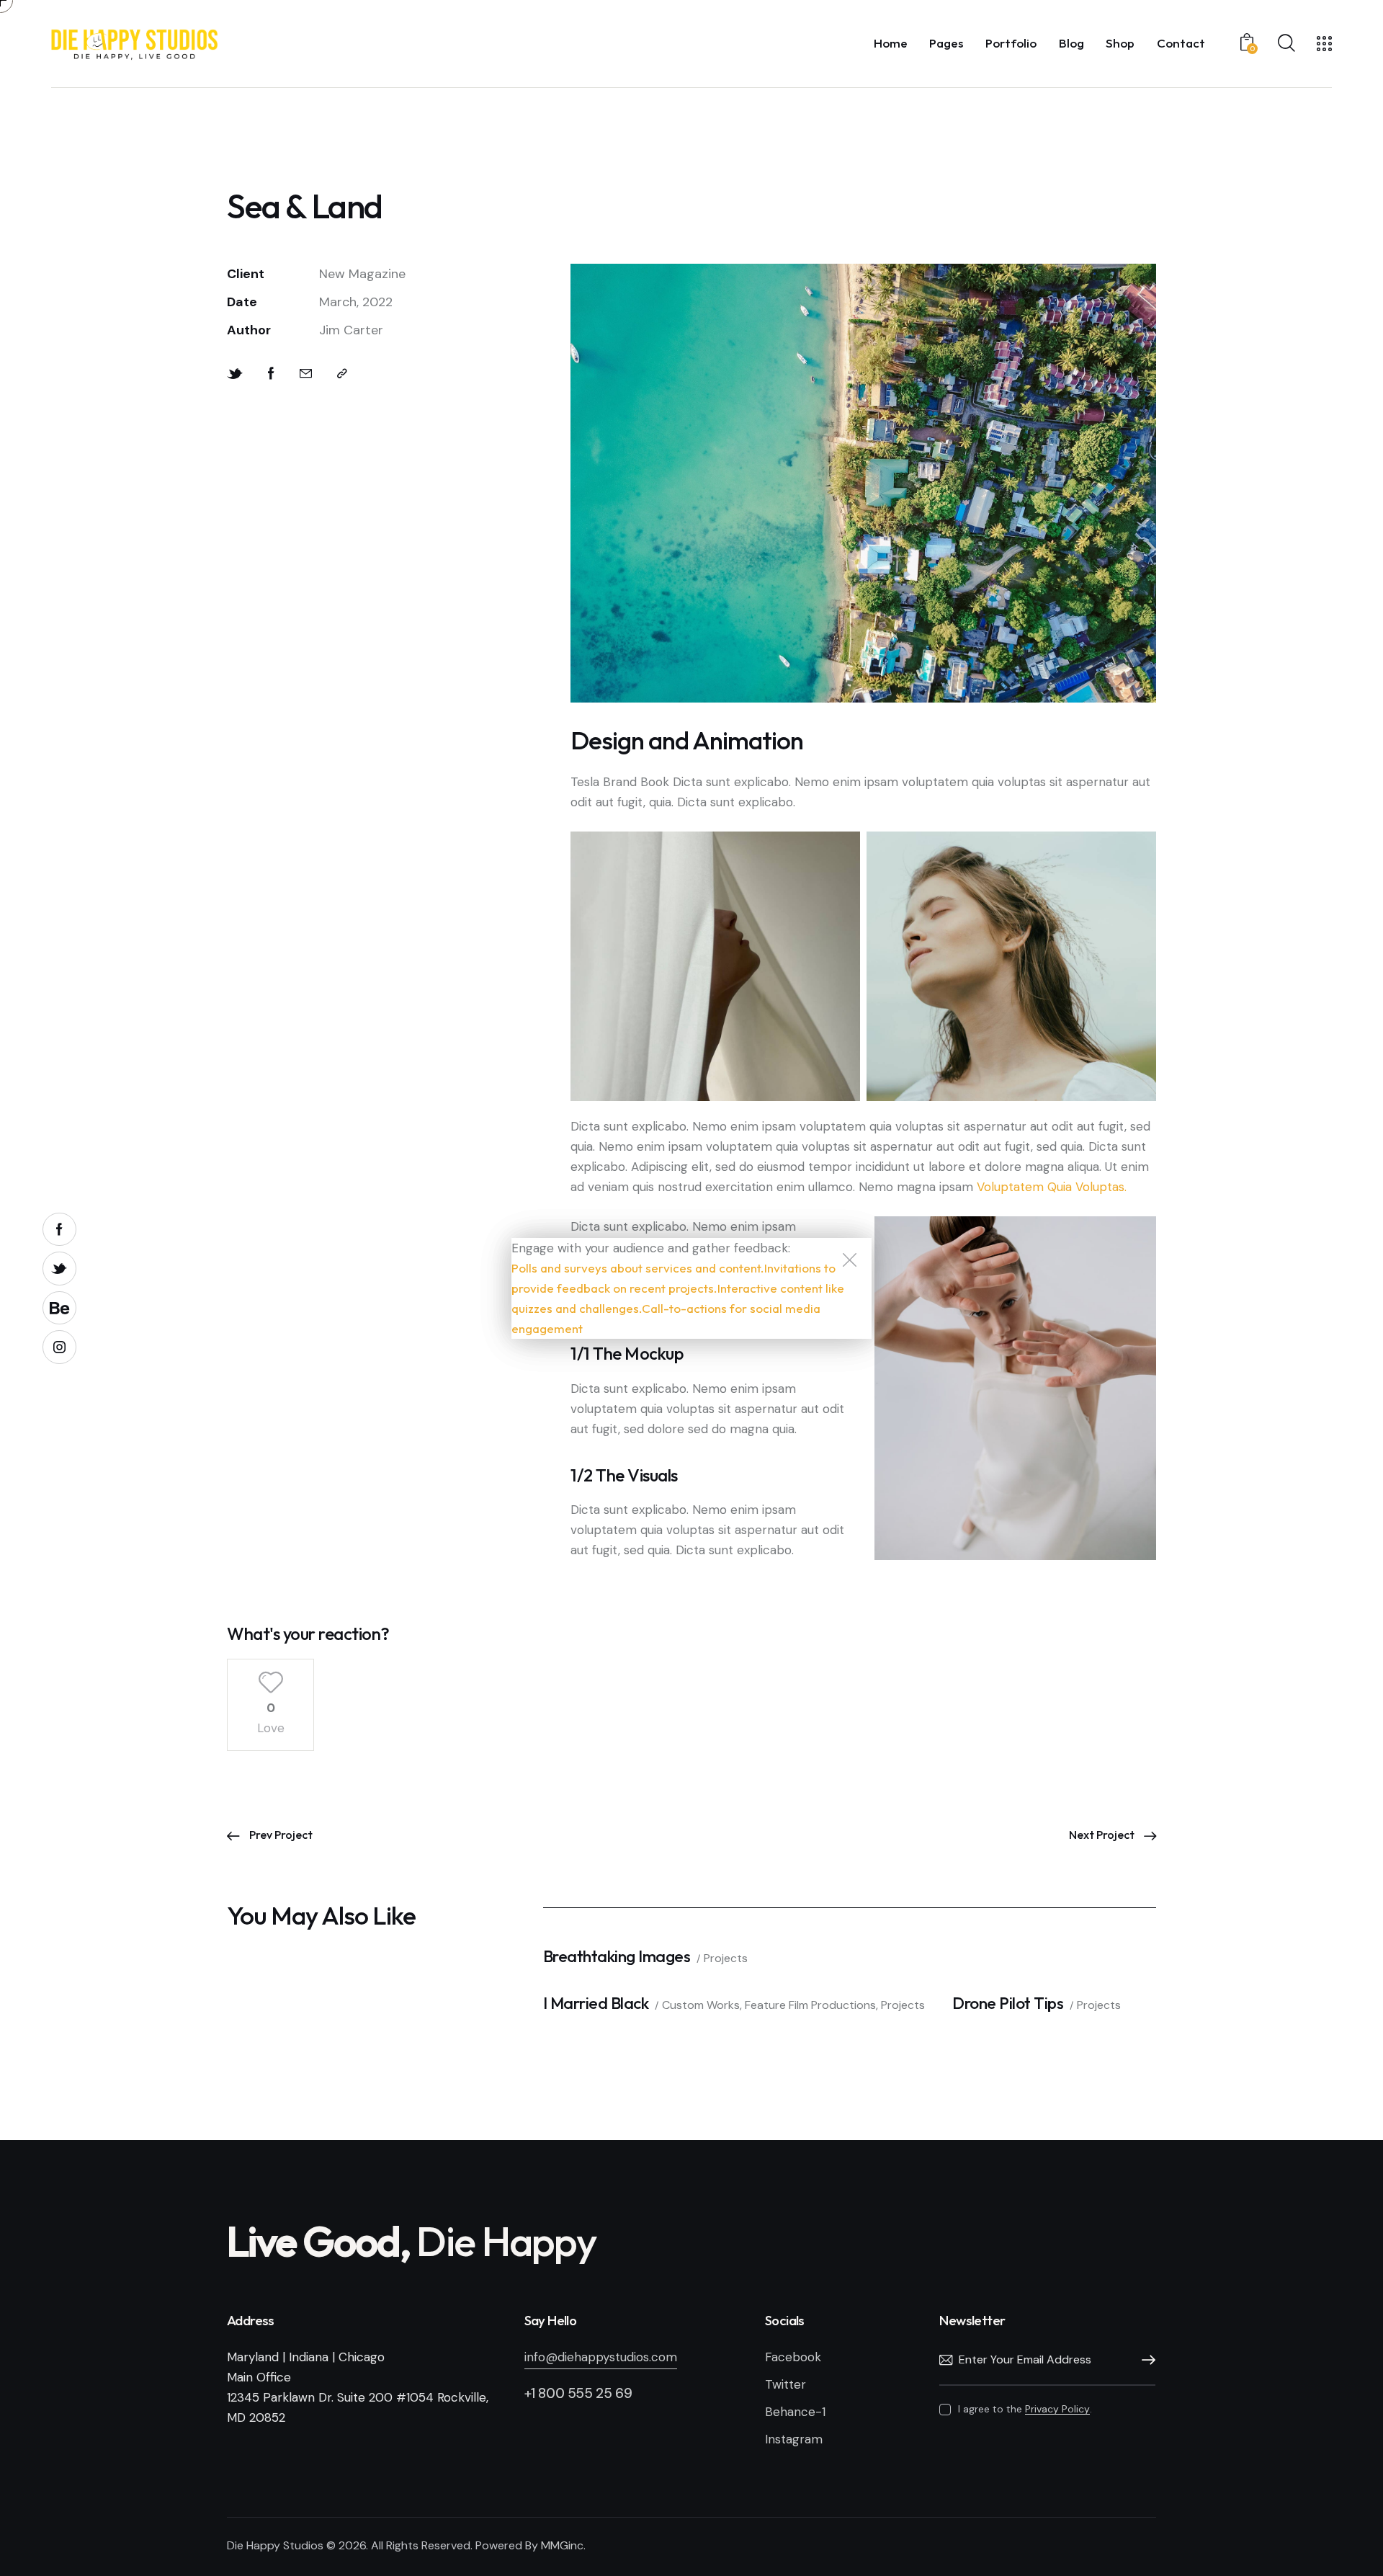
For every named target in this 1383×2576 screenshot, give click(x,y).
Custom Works (701, 2005)
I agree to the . (1025, 2409)
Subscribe (1145, 2361)
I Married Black (596, 2003)
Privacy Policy (1057, 2409)
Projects (726, 1958)
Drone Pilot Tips (1008, 2003)
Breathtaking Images (617, 1956)
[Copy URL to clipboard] (342, 374)
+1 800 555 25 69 (578, 2393)
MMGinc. (563, 2545)
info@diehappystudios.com (601, 2357)
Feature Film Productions (810, 2005)
